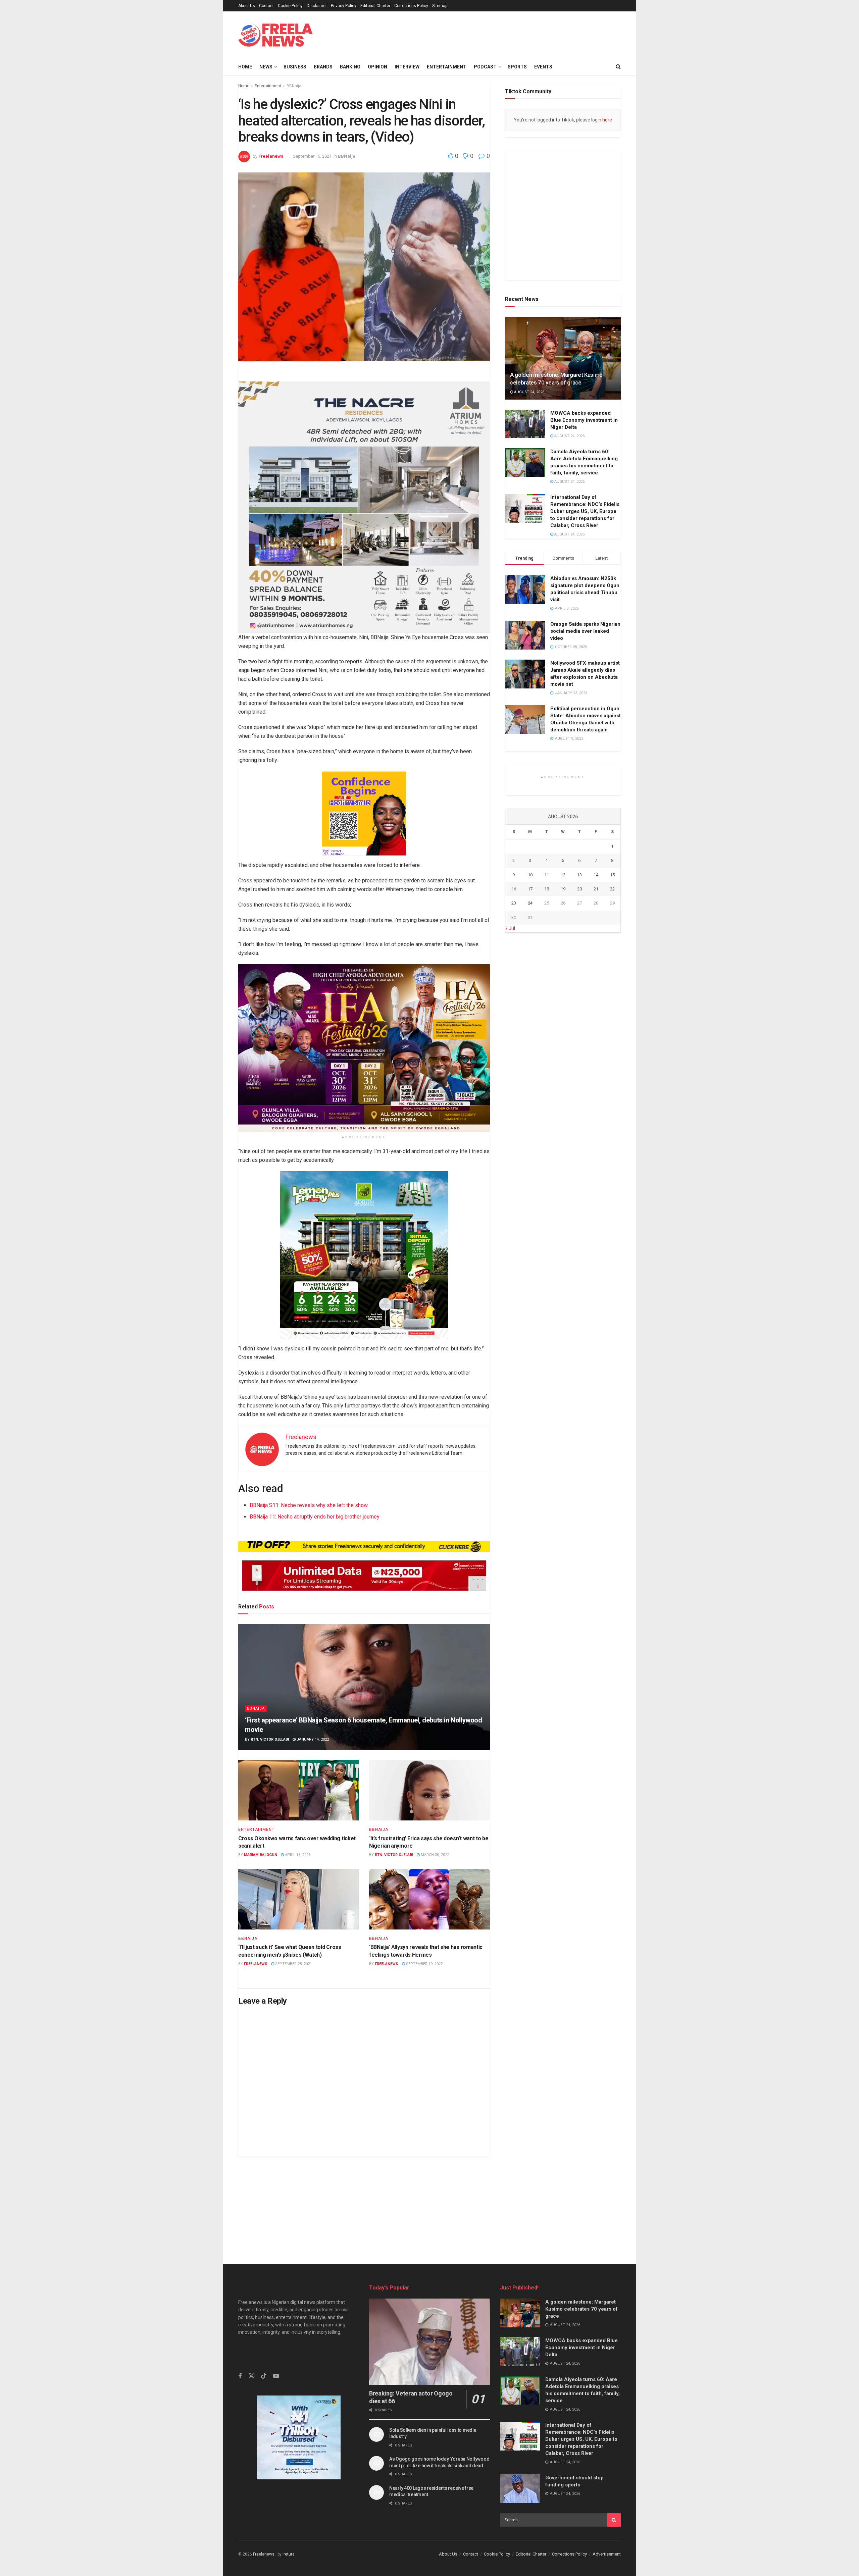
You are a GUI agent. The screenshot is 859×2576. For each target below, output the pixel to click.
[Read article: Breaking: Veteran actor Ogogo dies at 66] (429, 2342)
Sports (517, 67)
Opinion (377, 67)
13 (579, 1066)
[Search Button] (618, 67)
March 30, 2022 (434, 1855)
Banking (350, 67)
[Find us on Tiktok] (264, 2410)
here (607, 120)
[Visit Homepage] (275, 35)
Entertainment (447, 67)
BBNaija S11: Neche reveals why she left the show (309, 1505)
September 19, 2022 (424, 1964)
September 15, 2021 (312, 156)
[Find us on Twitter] (251, 2410)
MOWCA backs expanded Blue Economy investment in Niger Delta (584, 449)
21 (596, 1080)
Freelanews (271, 156)
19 (563, 1080)
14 (596, 1066)
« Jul (510, 1119)
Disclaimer (317, 6)
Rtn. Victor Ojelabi (270, 1739)
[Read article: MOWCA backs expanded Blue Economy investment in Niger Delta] (525, 453)
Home (245, 67)
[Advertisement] (429, 2204)
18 (547, 1080)
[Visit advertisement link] (471, 35)
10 (530, 1066)
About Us (247, 6)
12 (563, 1066)
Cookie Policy (290, 6)
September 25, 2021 (293, 1964)
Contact (266, 6)
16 (514, 1080)
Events (543, 67)
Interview (407, 67)
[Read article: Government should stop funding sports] (520, 2489)
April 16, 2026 (297, 1855)
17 (530, 1080)
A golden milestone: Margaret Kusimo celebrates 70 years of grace (582, 2309)
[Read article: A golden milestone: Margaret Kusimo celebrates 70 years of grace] (563, 387)
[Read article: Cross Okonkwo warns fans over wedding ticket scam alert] (299, 1790)
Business (295, 67)
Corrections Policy (411, 6)
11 (547, 1066)
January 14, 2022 (312, 1739)
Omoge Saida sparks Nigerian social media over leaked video (585, 661)
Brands (323, 67)
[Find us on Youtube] (276, 2410)
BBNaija (294, 86)
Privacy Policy (344, 6)
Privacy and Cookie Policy (532, 2567)
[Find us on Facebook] (240, 2410)
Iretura (289, 2554)
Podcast (485, 67)
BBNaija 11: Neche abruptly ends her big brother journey (315, 1517)
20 (579, 1080)
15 (612, 1066)
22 (612, 1080)
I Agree (579, 2567)
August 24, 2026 (529, 422)
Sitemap (440, 6)
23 (514, 1094)
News (266, 67)
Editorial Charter (375, 6)
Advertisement (607, 2554)
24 (530, 1094)
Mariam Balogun (261, 1855)
